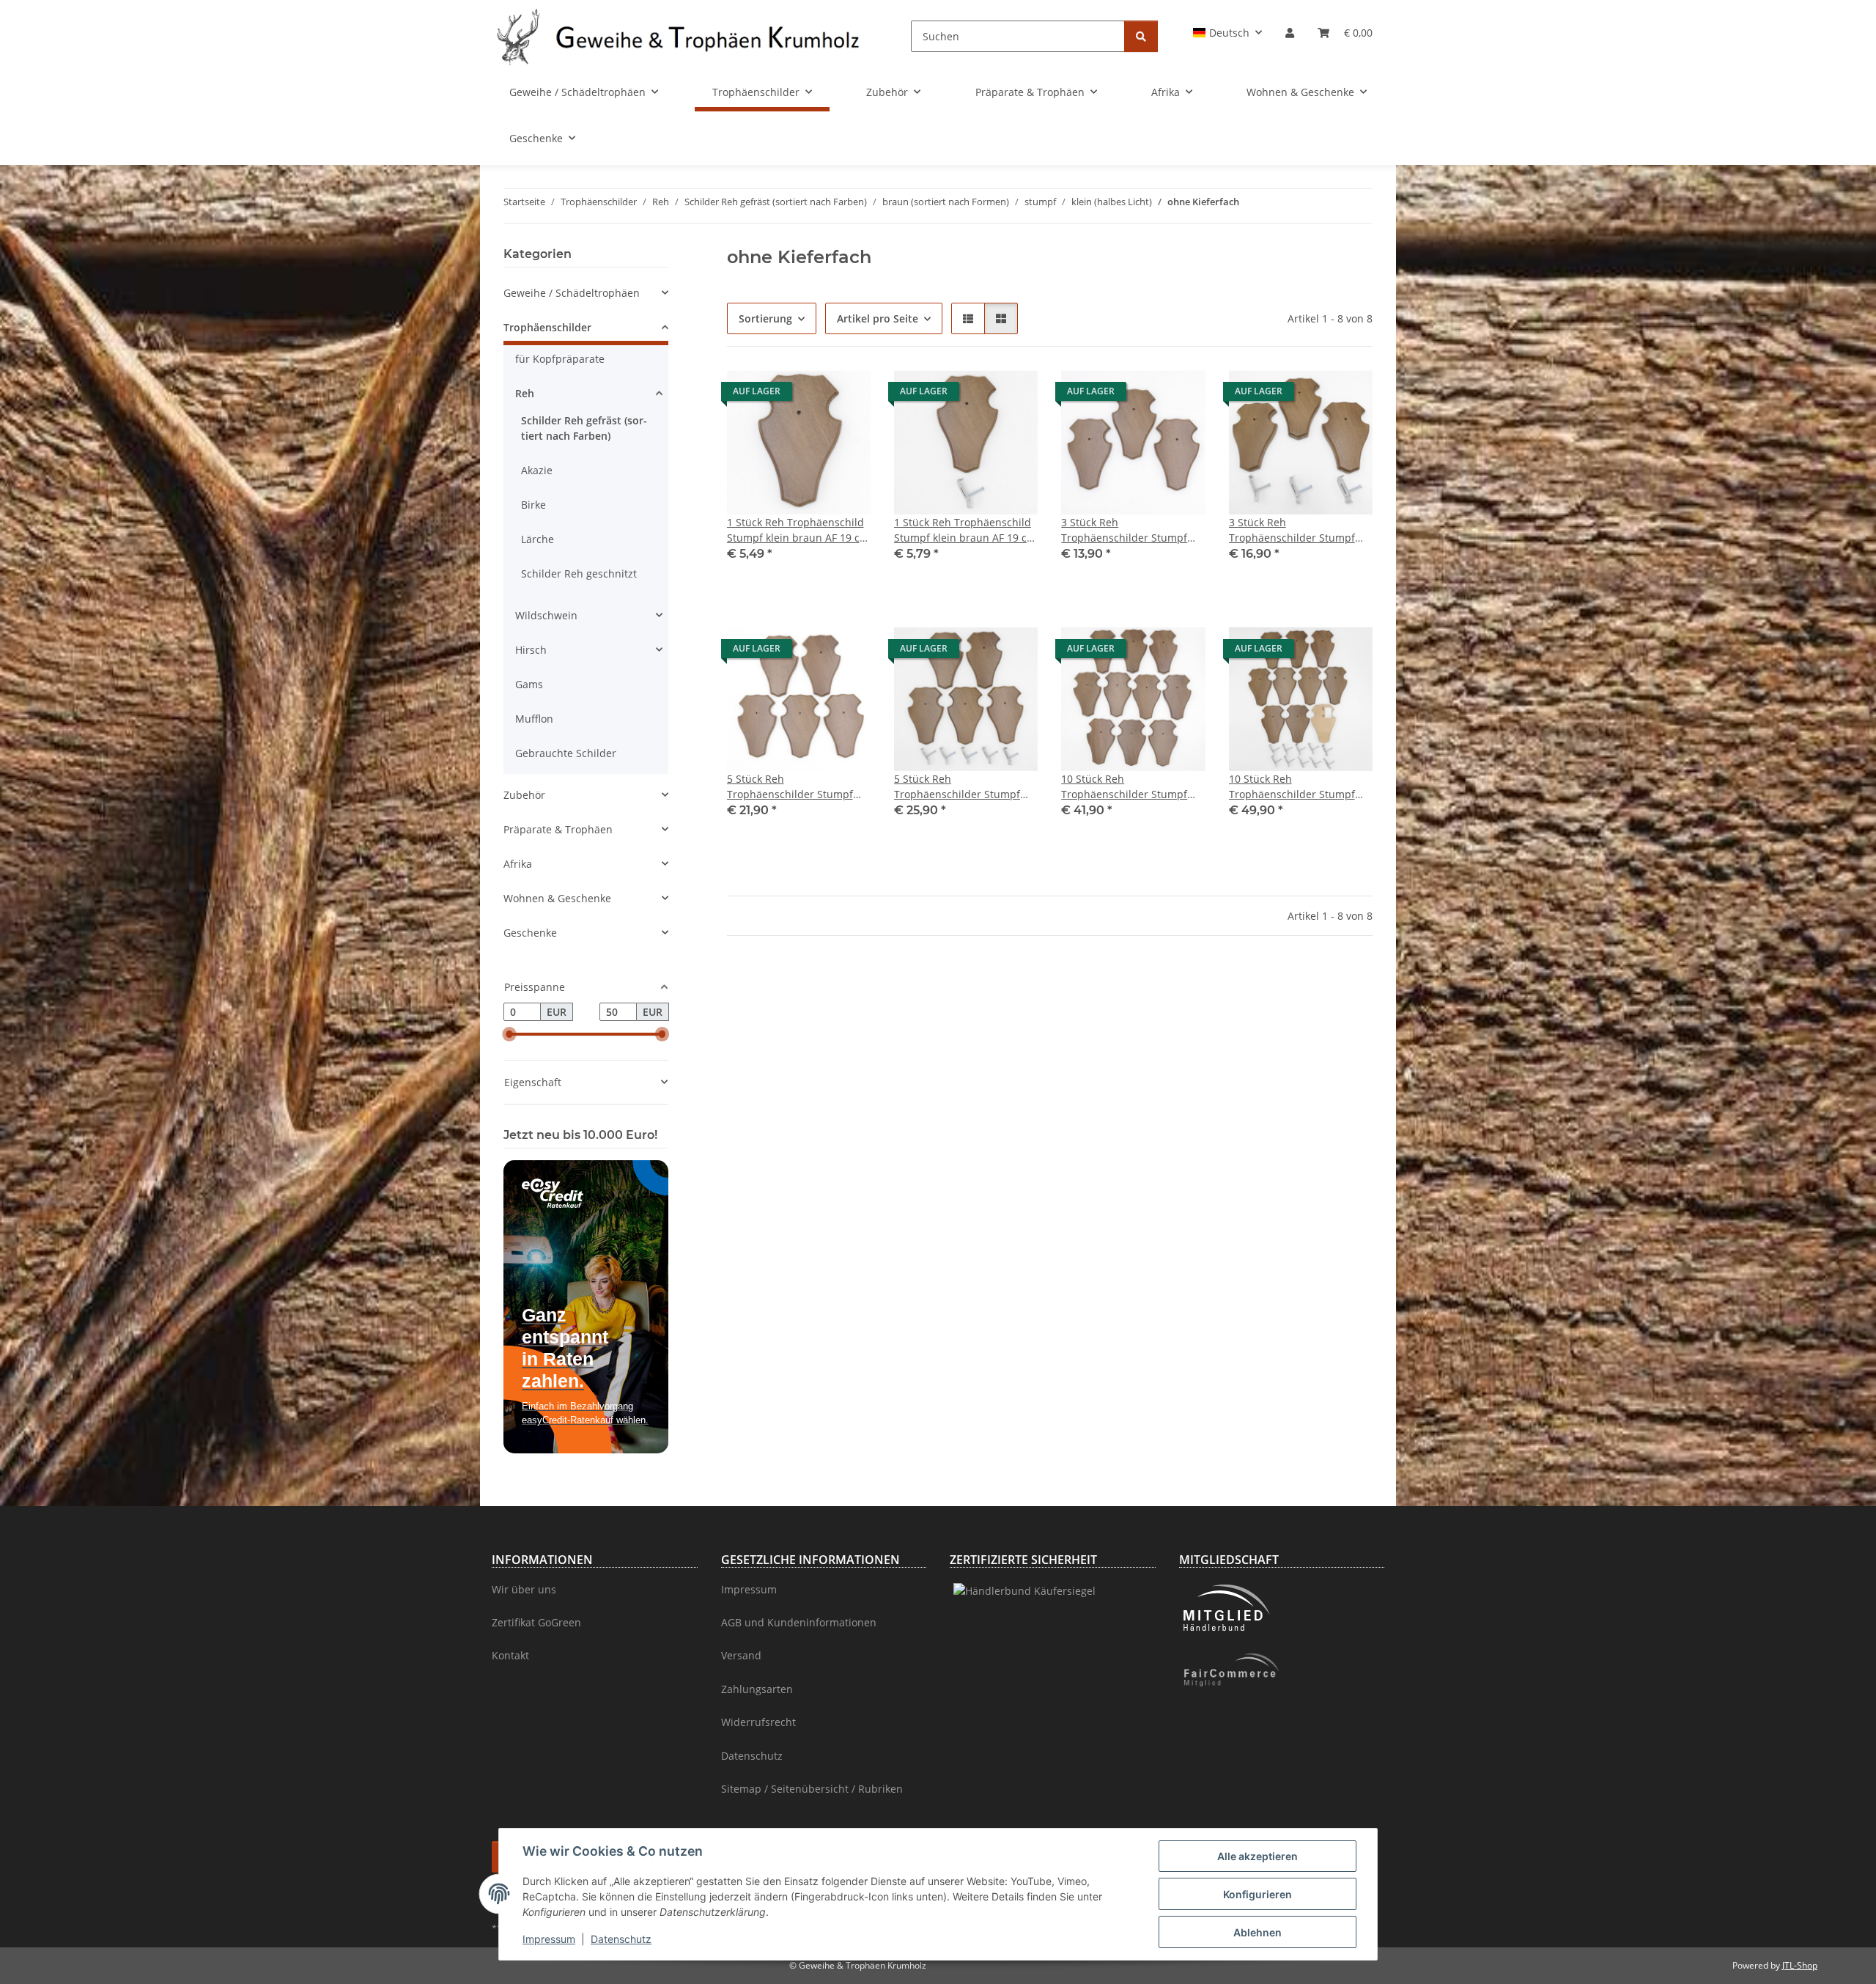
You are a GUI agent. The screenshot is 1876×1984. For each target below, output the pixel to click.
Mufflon (534, 719)
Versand (741, 1655)
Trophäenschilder (547, 327)
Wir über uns (524, 1589)
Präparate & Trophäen (558, 829)
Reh (525, 393)
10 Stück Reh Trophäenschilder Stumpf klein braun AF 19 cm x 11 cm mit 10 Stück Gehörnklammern (1301, 787)
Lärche (538, 539)
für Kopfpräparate (560, 359)
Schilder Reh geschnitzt (579, 574)
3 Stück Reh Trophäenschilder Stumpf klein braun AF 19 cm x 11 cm (1133, 530)
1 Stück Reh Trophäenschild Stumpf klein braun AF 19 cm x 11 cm (798, 530)
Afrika (518, 864)
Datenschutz (621, 1939)
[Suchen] (1141, 36)
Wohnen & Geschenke (557, 898)
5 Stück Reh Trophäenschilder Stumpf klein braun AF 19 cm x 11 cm (799, 787)
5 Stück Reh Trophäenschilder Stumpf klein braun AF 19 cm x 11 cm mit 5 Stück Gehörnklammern (966, 787)
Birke (533, 505)
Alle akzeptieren (1258, 1856)
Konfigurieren (1258, 1894)
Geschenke (530, 933)
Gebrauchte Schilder (566, 753)
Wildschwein (546, 615)
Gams (529, 684)
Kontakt (510, 1655)
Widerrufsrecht (758, 1722)
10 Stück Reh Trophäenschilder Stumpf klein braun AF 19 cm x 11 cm (1133, 787)
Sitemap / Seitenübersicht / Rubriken (812, 1789)
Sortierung (765, 318)
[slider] (509, 1035)
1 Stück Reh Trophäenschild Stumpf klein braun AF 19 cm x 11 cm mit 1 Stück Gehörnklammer (965, 530)
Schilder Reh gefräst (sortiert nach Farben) (584, 428)
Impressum (549, 1939)
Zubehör (524, 795)
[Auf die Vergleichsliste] (846, 395)
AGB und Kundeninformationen (799, 1622)
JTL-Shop (1800, 1965)
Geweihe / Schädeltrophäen (572, 293)
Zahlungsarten (757, 1689)
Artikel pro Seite (878, 318)
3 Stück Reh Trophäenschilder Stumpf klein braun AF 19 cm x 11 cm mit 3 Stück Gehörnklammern (1301, 530)
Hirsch (531, 650)
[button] (1228, 33)
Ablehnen (1258, 1932)
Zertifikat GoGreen (536, 1622)
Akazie (537, 470)
